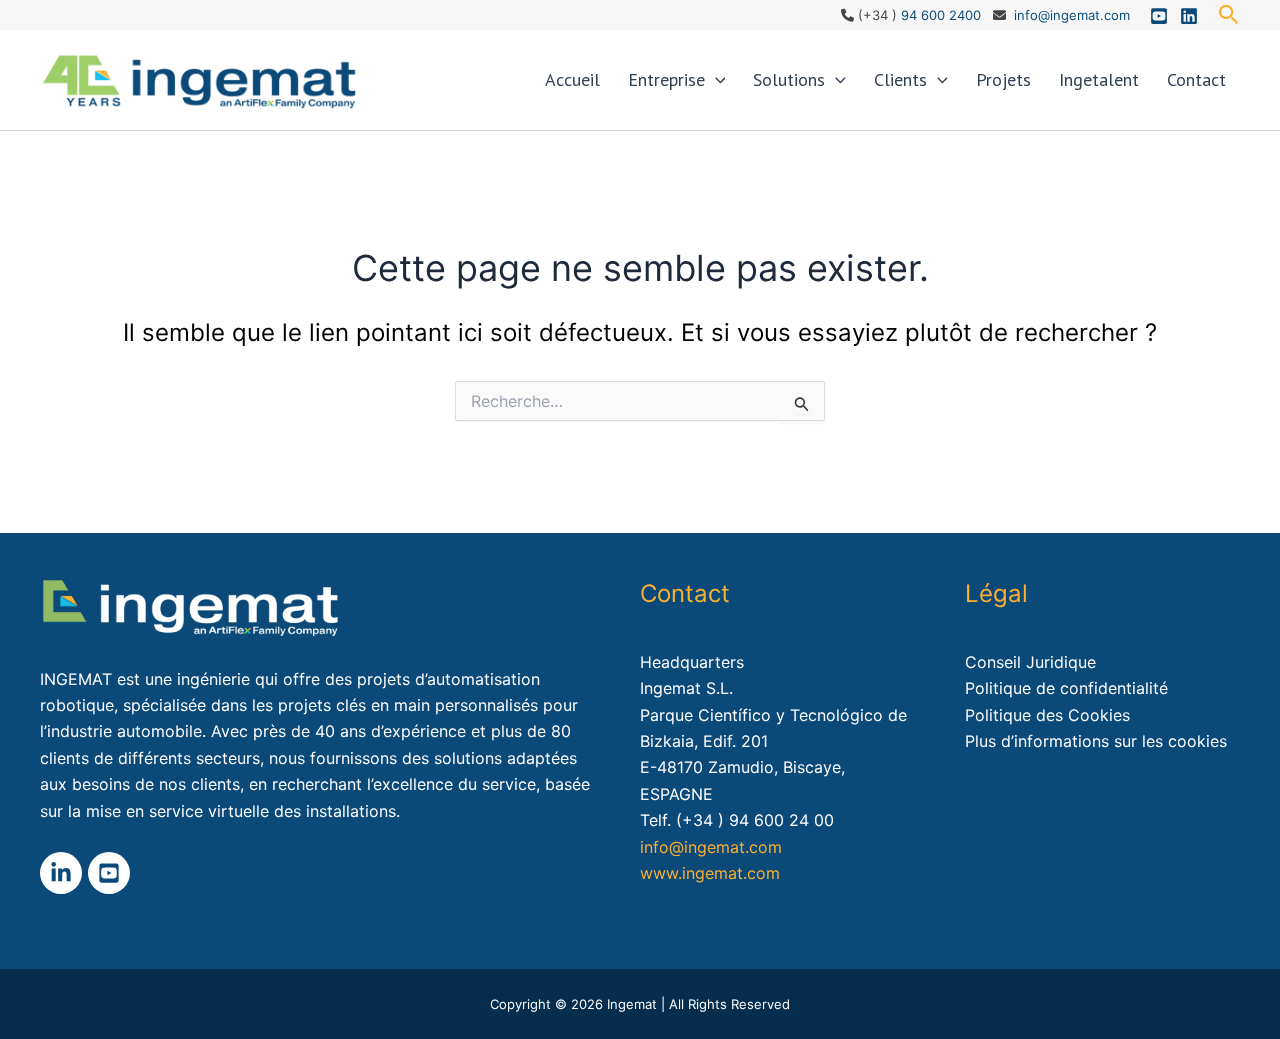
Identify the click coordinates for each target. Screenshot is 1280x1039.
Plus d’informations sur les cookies (1096, 741)
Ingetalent (1099, 79)
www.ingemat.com (710, 873)
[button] (1229, 15)
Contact (1196, 79)
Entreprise (666, 79)
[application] (715, 80)
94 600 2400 (941, 15)
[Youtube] (1159, 16)
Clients (900, 79)
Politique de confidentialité (1066, 688)
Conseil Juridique (1030, 662)
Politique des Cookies (1047, 715)
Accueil (572, 79)
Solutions (789, 79)
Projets (1003, 79)
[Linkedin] (1189, 16)
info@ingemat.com (1072, 15)
